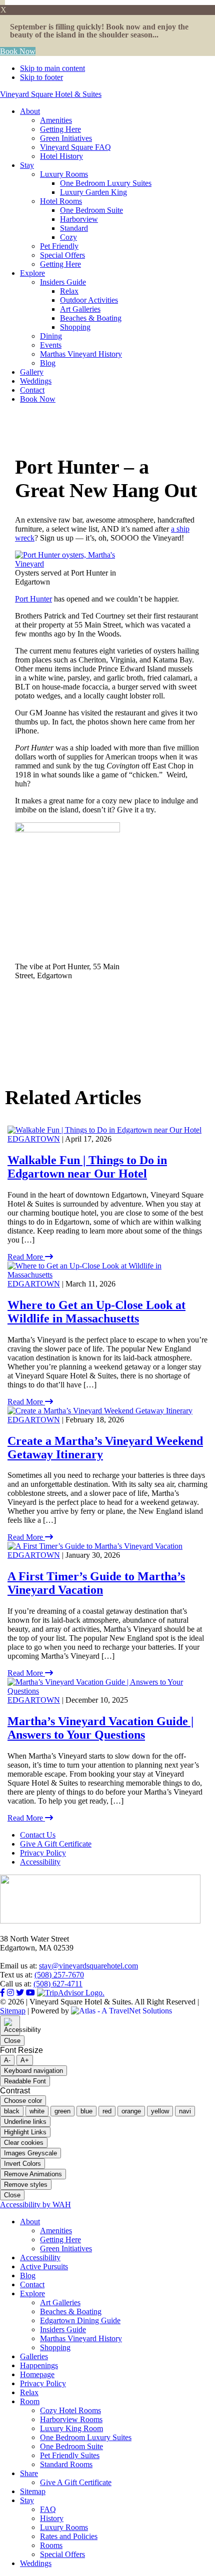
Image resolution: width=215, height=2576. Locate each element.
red (107, 2111)
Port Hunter (33, 599)
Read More (26, 1257)
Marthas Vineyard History (81, 2338)
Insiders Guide (63, 2329)
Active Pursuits (44, 2266)
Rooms (51, 2545)
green (62, 2111)
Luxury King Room (71, 2428)
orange (131, 2111)
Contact (32, 2284)
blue (86, 2111)
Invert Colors (22, 2164)
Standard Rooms (66, 2464)
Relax (29, 2392)
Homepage (37, 2374)
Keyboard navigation (33, 2071)
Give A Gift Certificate (56, 1844)
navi (185, 2111)
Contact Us (38, 1835)
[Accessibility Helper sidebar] (10, 2025)
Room (30, 2401)
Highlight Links (25, 2132)
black (12, 2111)
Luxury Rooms (64, 2527)
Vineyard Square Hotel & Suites (51, 94)
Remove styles (26, 2185)
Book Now (18, 51)
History (52, 2518)
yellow (160, 2111)
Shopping (55, 2347)
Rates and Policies (69, 2536)
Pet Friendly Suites (70, 2455)
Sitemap (13, 2011)
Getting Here (60, 2240)
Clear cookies (24, 2143)
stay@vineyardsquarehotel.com (88, 1966)
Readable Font (25, 2081)
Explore (32, 2293)
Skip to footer (41, 77)
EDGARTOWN (34, 1139)
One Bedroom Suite (71, 2446)
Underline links (25, 2122)
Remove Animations (33, 2174)
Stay (27, 2500)
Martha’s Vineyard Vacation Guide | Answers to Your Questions (100, 1728)
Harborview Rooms (71, 2419)
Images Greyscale (30, 2153)
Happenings (39, 2365)
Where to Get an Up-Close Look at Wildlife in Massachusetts (96, 1312)
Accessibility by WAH (35, 2205)
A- (7, 2060)
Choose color (23, 2101)
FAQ (48, 2509)
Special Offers (62, 2554)
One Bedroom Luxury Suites (86, 2437)
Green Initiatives (66, 2249)
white (37, 2111)
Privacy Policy (43, 1853)
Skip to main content (52, 68)
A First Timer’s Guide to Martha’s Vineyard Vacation (96, 1583)
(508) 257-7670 (59, 1975)
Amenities (56, 2231)
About (30, 2222)
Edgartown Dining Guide (80, 2320)
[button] (2, 2)
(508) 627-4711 (58, 1984)
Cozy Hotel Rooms (70, 2410)
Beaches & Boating (71, 2311)
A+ (25, 2060)
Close (12, 2041)
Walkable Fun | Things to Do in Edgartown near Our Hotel (87, 1167)
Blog (28, 2275)
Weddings (36, 2563)
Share (29, 2473)
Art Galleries (60, 2302)
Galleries (34, 2356)
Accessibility (40, 1862)
